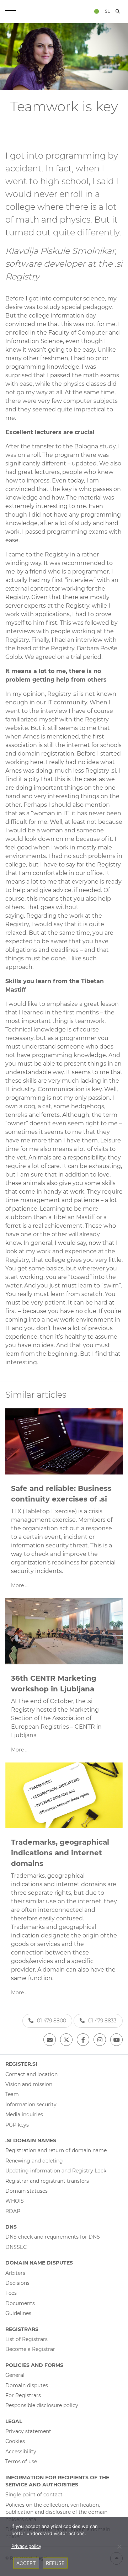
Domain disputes (27, 2385)
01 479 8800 (52, 2021)
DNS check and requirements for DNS (53, 2237)
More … (20, 1585)
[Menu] (11, 11)
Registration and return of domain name (56, 2150)
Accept (26, 2563)
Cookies (15, 2441)
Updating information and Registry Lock (56, 2171)
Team (12, 2094)
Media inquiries (24, 2114)
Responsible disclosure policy (42, 2405)
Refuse (55, 2563)
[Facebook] (83, 2040)
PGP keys (17, 2125)
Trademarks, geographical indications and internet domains (60, 1853)
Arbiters (15, 2273)
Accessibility (21, 2452)
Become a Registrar (30, 2349)
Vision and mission (29, 2084)
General (15, 2375)
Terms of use (21, 2462)
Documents (20, 2303)
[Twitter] (66, 2040)
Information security (31, 2105)
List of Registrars (26, 2339)
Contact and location (31, 2074)
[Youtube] (116, 2040)
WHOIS (15, 2201)
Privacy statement (28, 2431)
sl (107, 11)
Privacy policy (26, 2546)
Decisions (17, 2283)
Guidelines (18, 2313)
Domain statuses (26, 2191)
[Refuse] (119, 2546)
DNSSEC (16, 2247)
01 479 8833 (102, 2021)
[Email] (50, 2040)
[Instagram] (100, 2040)
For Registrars (23, 2395)
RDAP (13, 2211)
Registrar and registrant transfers (47, 2181)
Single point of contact (34, 2495)
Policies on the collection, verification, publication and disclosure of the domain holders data (56, 2512)
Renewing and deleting (34, 2161)
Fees (11, 2293)
